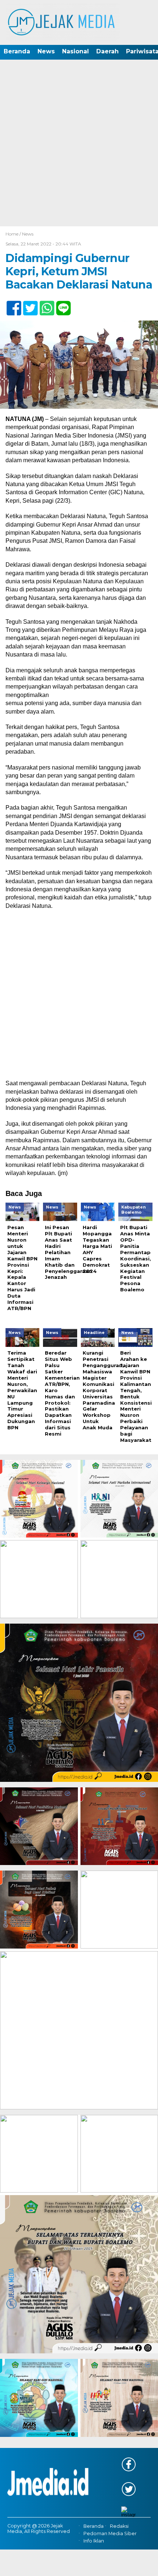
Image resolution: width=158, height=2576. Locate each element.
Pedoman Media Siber (110, 2533)
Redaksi (119, 2526)
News (46, 51)
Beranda (17, 51)
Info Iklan (94, 2541)
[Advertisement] (79, 144)
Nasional (76, 51)
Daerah (107, 51)
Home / (14, 234)
